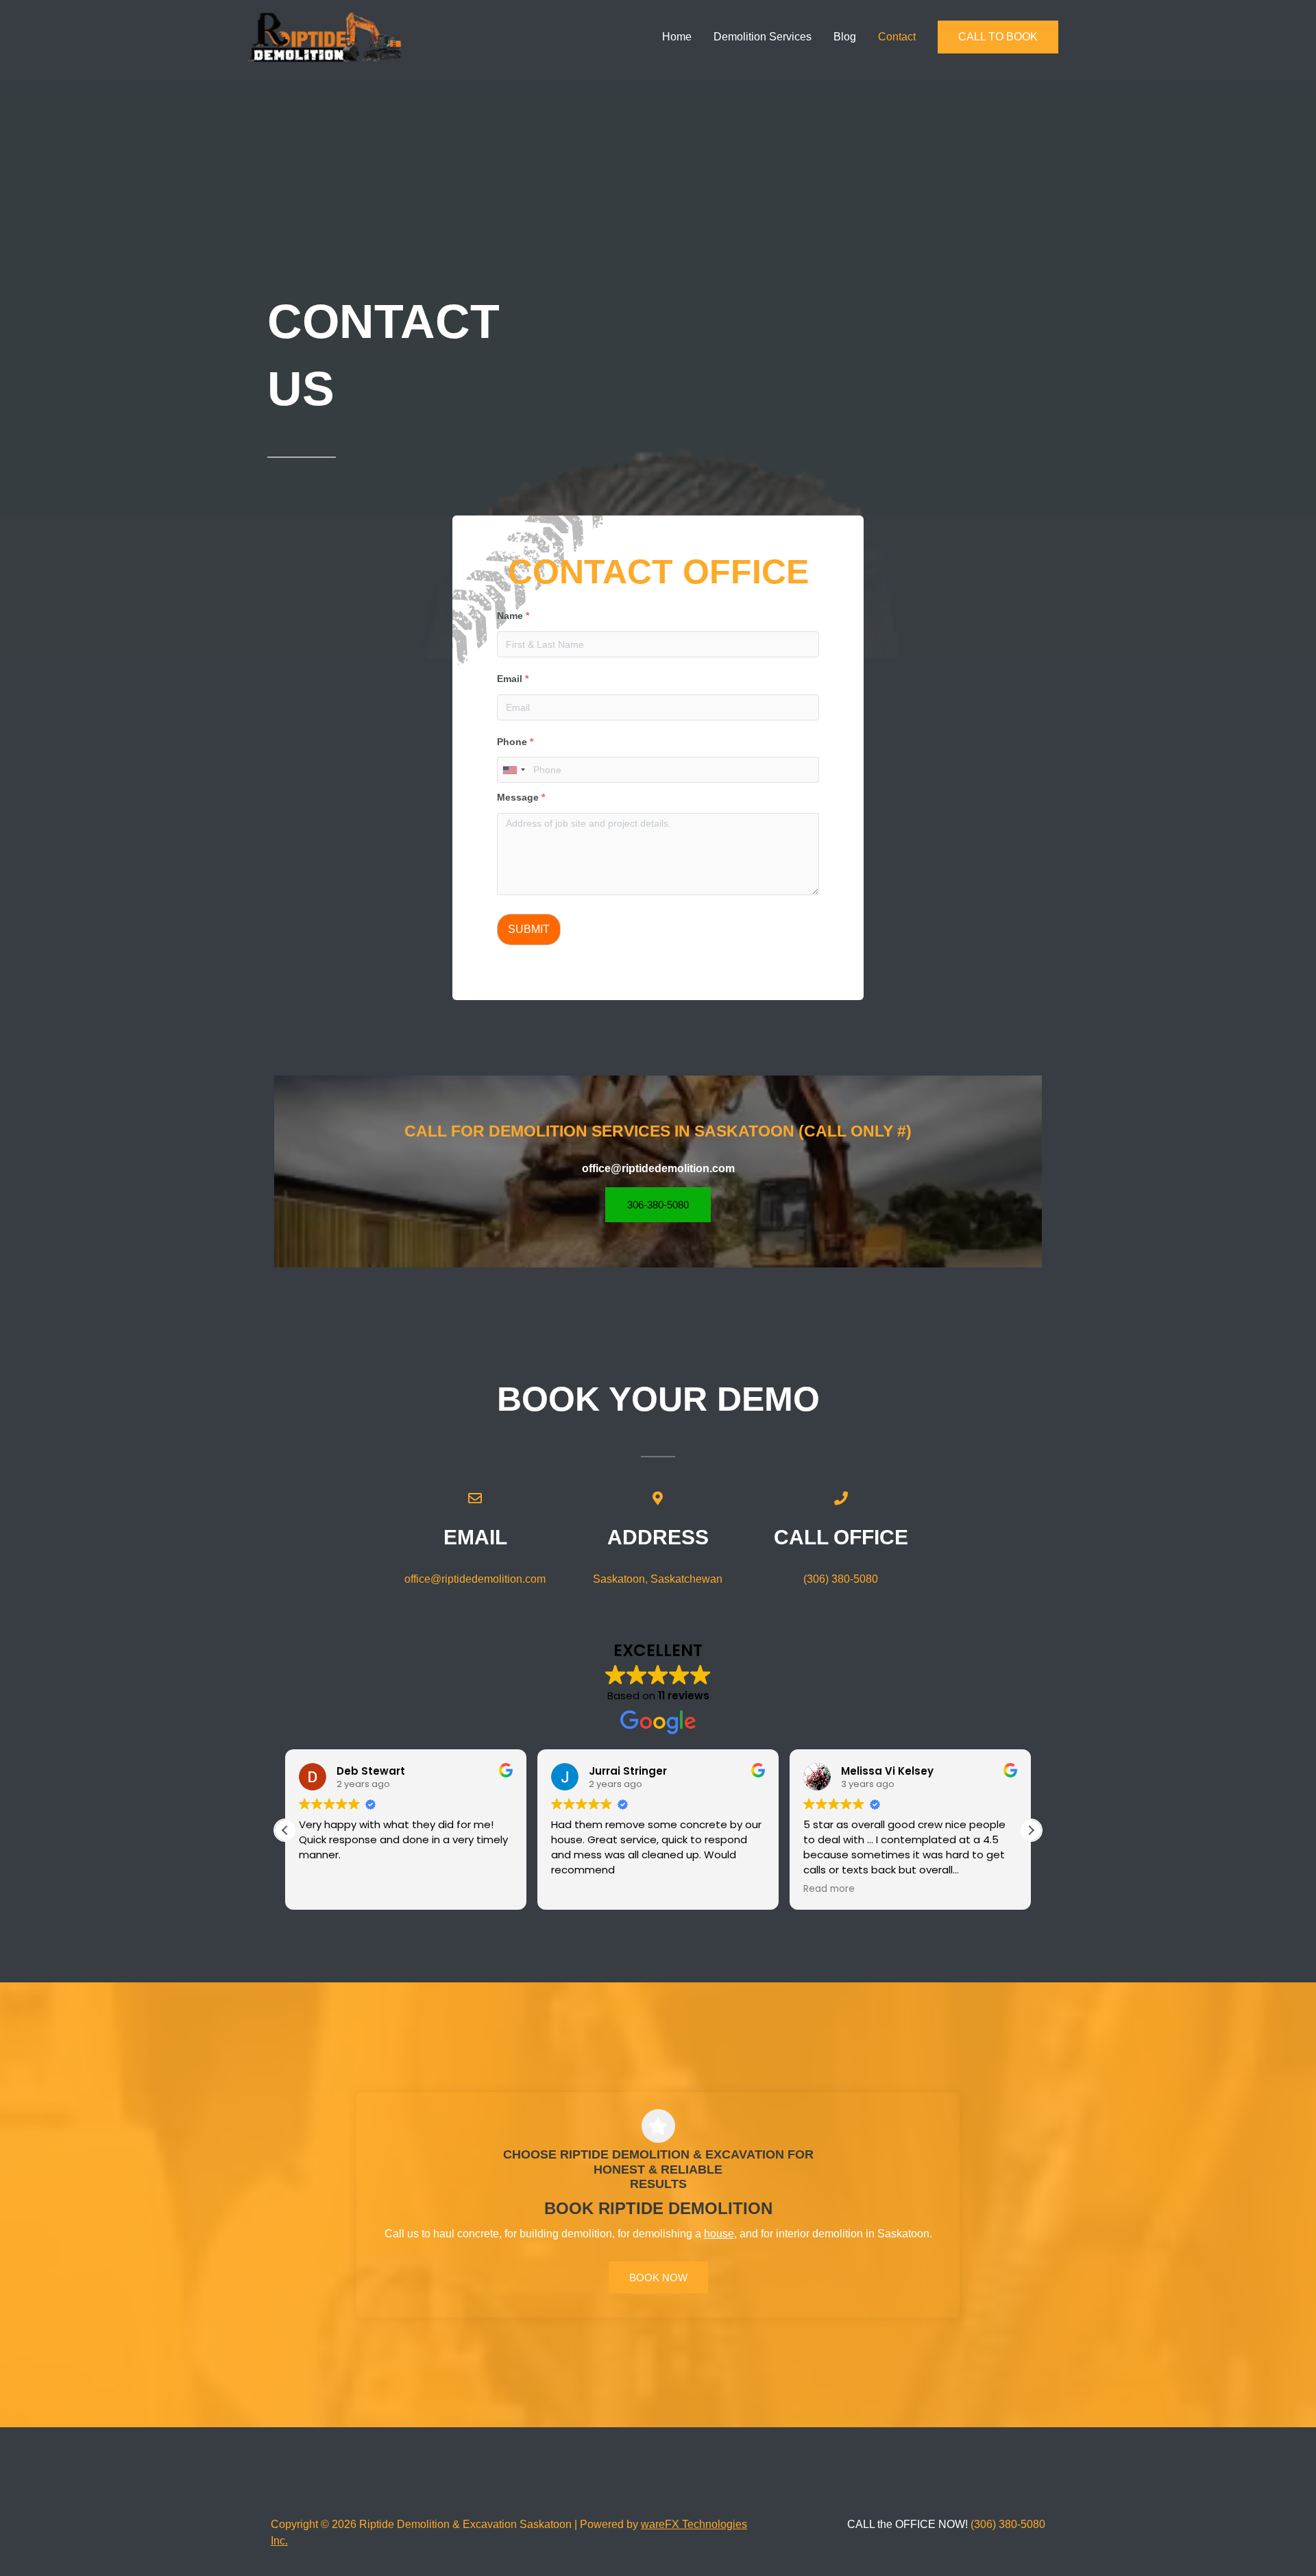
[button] (998, 37)
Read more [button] (829, 1889)
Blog (845, 37)
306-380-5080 (658, 1205)
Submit (529, 929)
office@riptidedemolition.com (475, 1579)
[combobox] (513, 770)
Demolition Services (763, 37)
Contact (897, 37)
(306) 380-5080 (841, 1579)
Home (677, 37)
